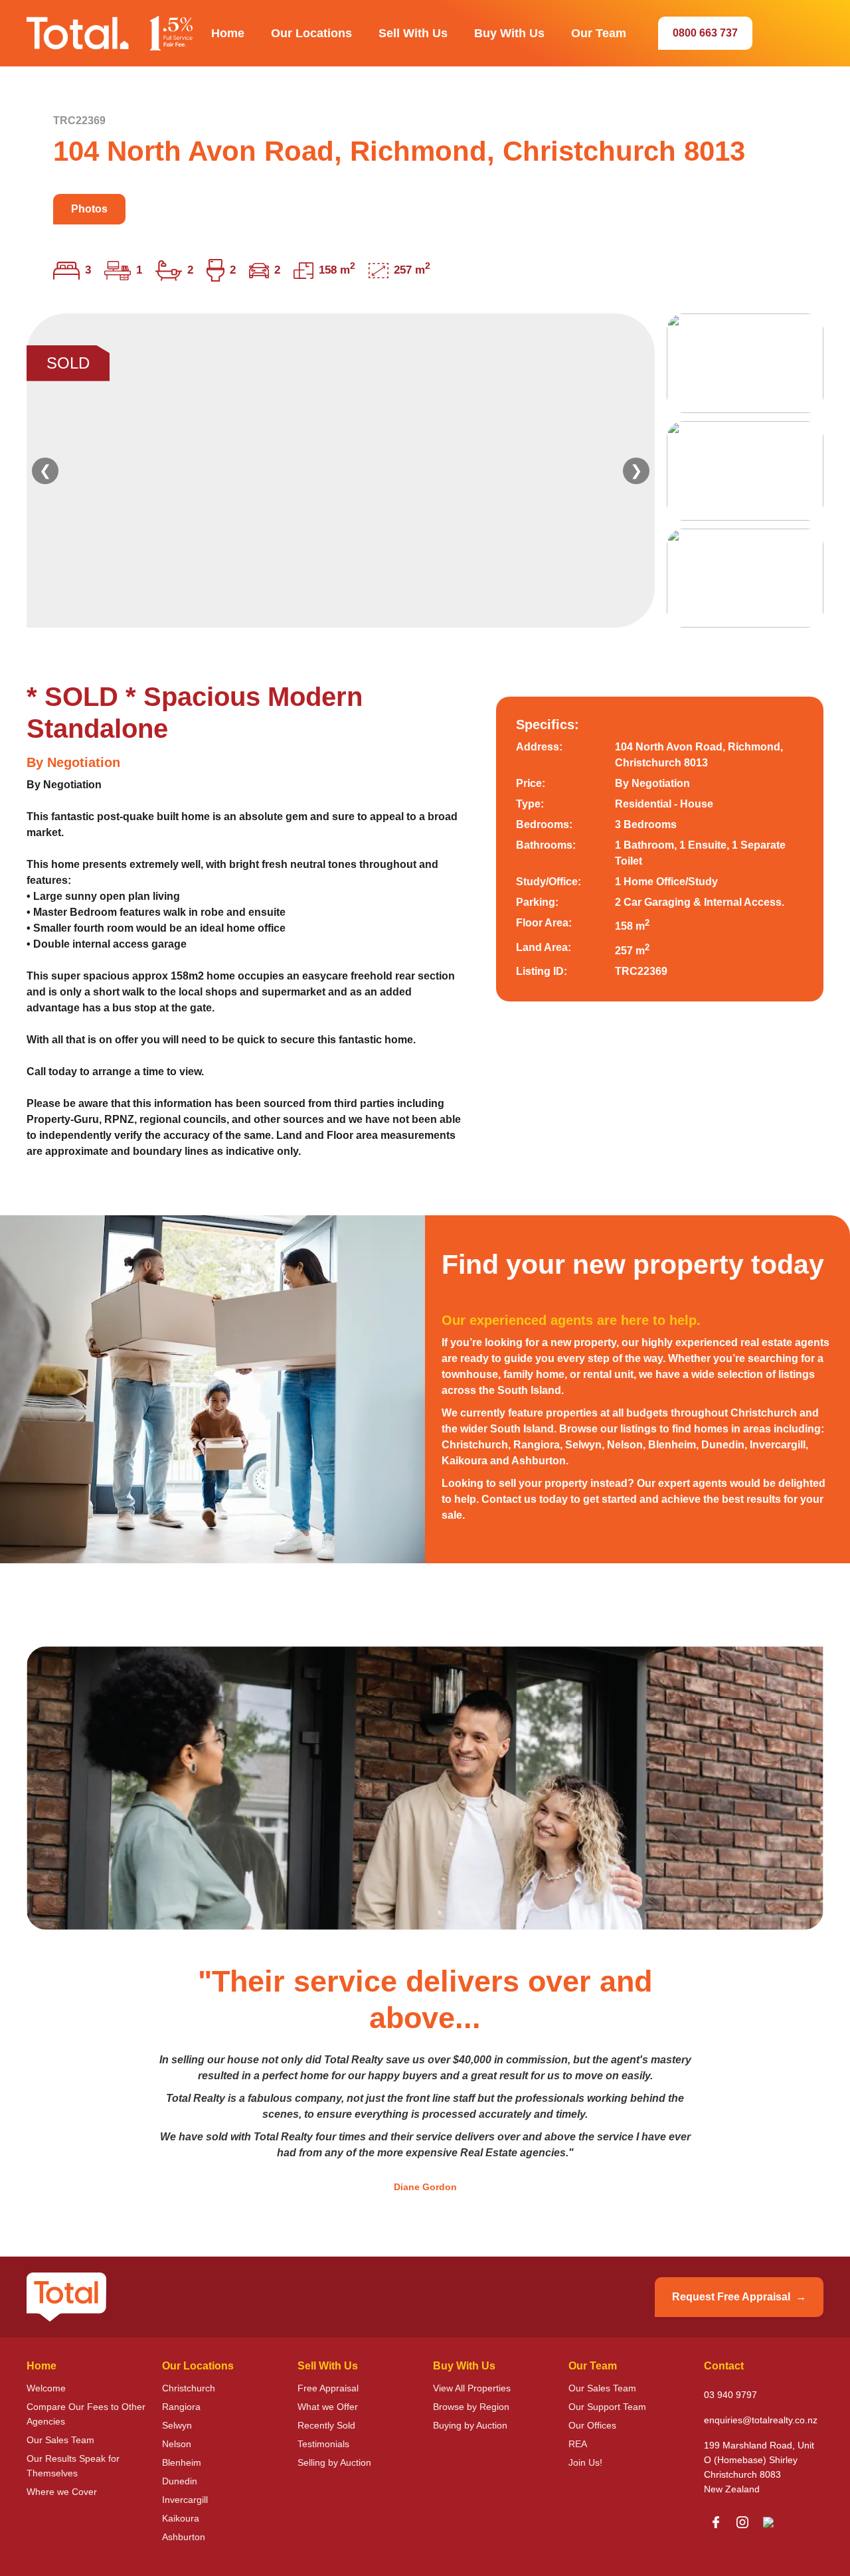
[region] (425, 471)
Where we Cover (62, 2492)
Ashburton (184, 2537)
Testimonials (323, 2444)
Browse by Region (471, 2407)
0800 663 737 (705, 33)
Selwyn (177, 2425)
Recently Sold (326, 2425)
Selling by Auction (334, 2462)
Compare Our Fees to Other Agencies (86, 2414)
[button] (228, 33)
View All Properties (472, 2388)
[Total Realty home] (110, 33)
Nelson (177, 2444)
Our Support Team (607, 2407)
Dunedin (180, 2481)
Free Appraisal (328, 2388)
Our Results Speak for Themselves (73, 2466)
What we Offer (328, 2407)
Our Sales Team (60, 2440)
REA (578, 2444)
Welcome (46, 2388)
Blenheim (182, 2462)
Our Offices (592, 2425)
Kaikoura (181, 2518)
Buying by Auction (470, 2425)
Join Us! (585, 2462)
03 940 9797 (730, 2395)
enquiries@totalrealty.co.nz (761, 2420)
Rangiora (181, 2407)
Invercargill (185, 2500)
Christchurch (189, 2388)
